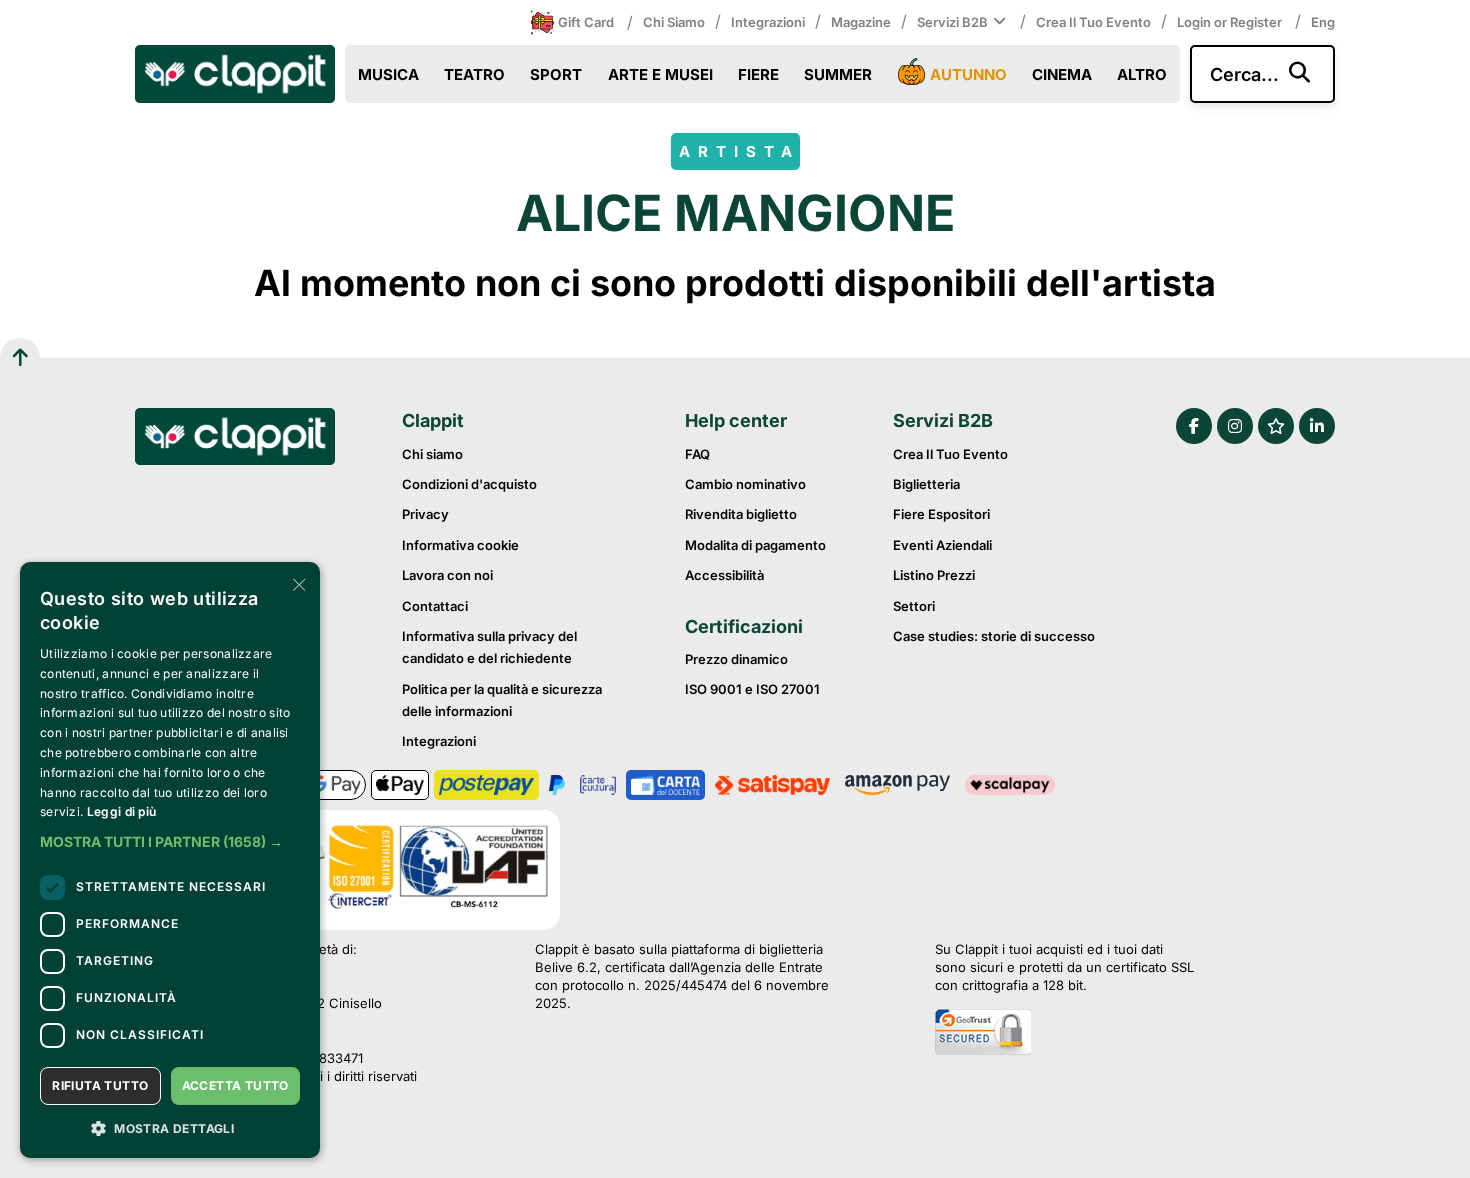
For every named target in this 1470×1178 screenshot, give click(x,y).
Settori (914, 606)
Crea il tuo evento (1093, 22)
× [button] (297, 583)
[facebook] (1194, 426)
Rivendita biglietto (741, 514)
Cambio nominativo (745, 484)
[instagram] (1235, 426)
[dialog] (170, 860)
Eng (1323, 22)
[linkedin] (1317, 426)
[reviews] (1276, 426)
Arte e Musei (660, 74)
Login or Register (1231, 22)
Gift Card (586, 22)
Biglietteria (926, 484)
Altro (1142, 74)
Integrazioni (768, 22)
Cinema (1062, 74)
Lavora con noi (447, 575)
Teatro (474, 74)
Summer (838, 74)
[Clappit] (235, 439)
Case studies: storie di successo (994, 636)
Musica (388, 74)
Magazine (861, 22)
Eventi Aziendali (942, 545)
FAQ (697, 454)
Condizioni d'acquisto (469, 484)
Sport (556, 74)
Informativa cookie (460, 545)
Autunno (968, 74)
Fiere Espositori (941, 514)
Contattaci (435, 606)
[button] (170, 842)
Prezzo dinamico (736, 659)
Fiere (758, 74)
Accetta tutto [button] (235, 1085)
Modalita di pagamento (755, 545)
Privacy (425, 514)
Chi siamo (674, 22)
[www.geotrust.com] (1064, 1034)
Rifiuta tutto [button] (100, 1085)
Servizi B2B (952, 22)
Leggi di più (122, 811)
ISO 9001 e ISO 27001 (752, 689)
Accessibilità (724, 575)
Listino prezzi (934, 575)
